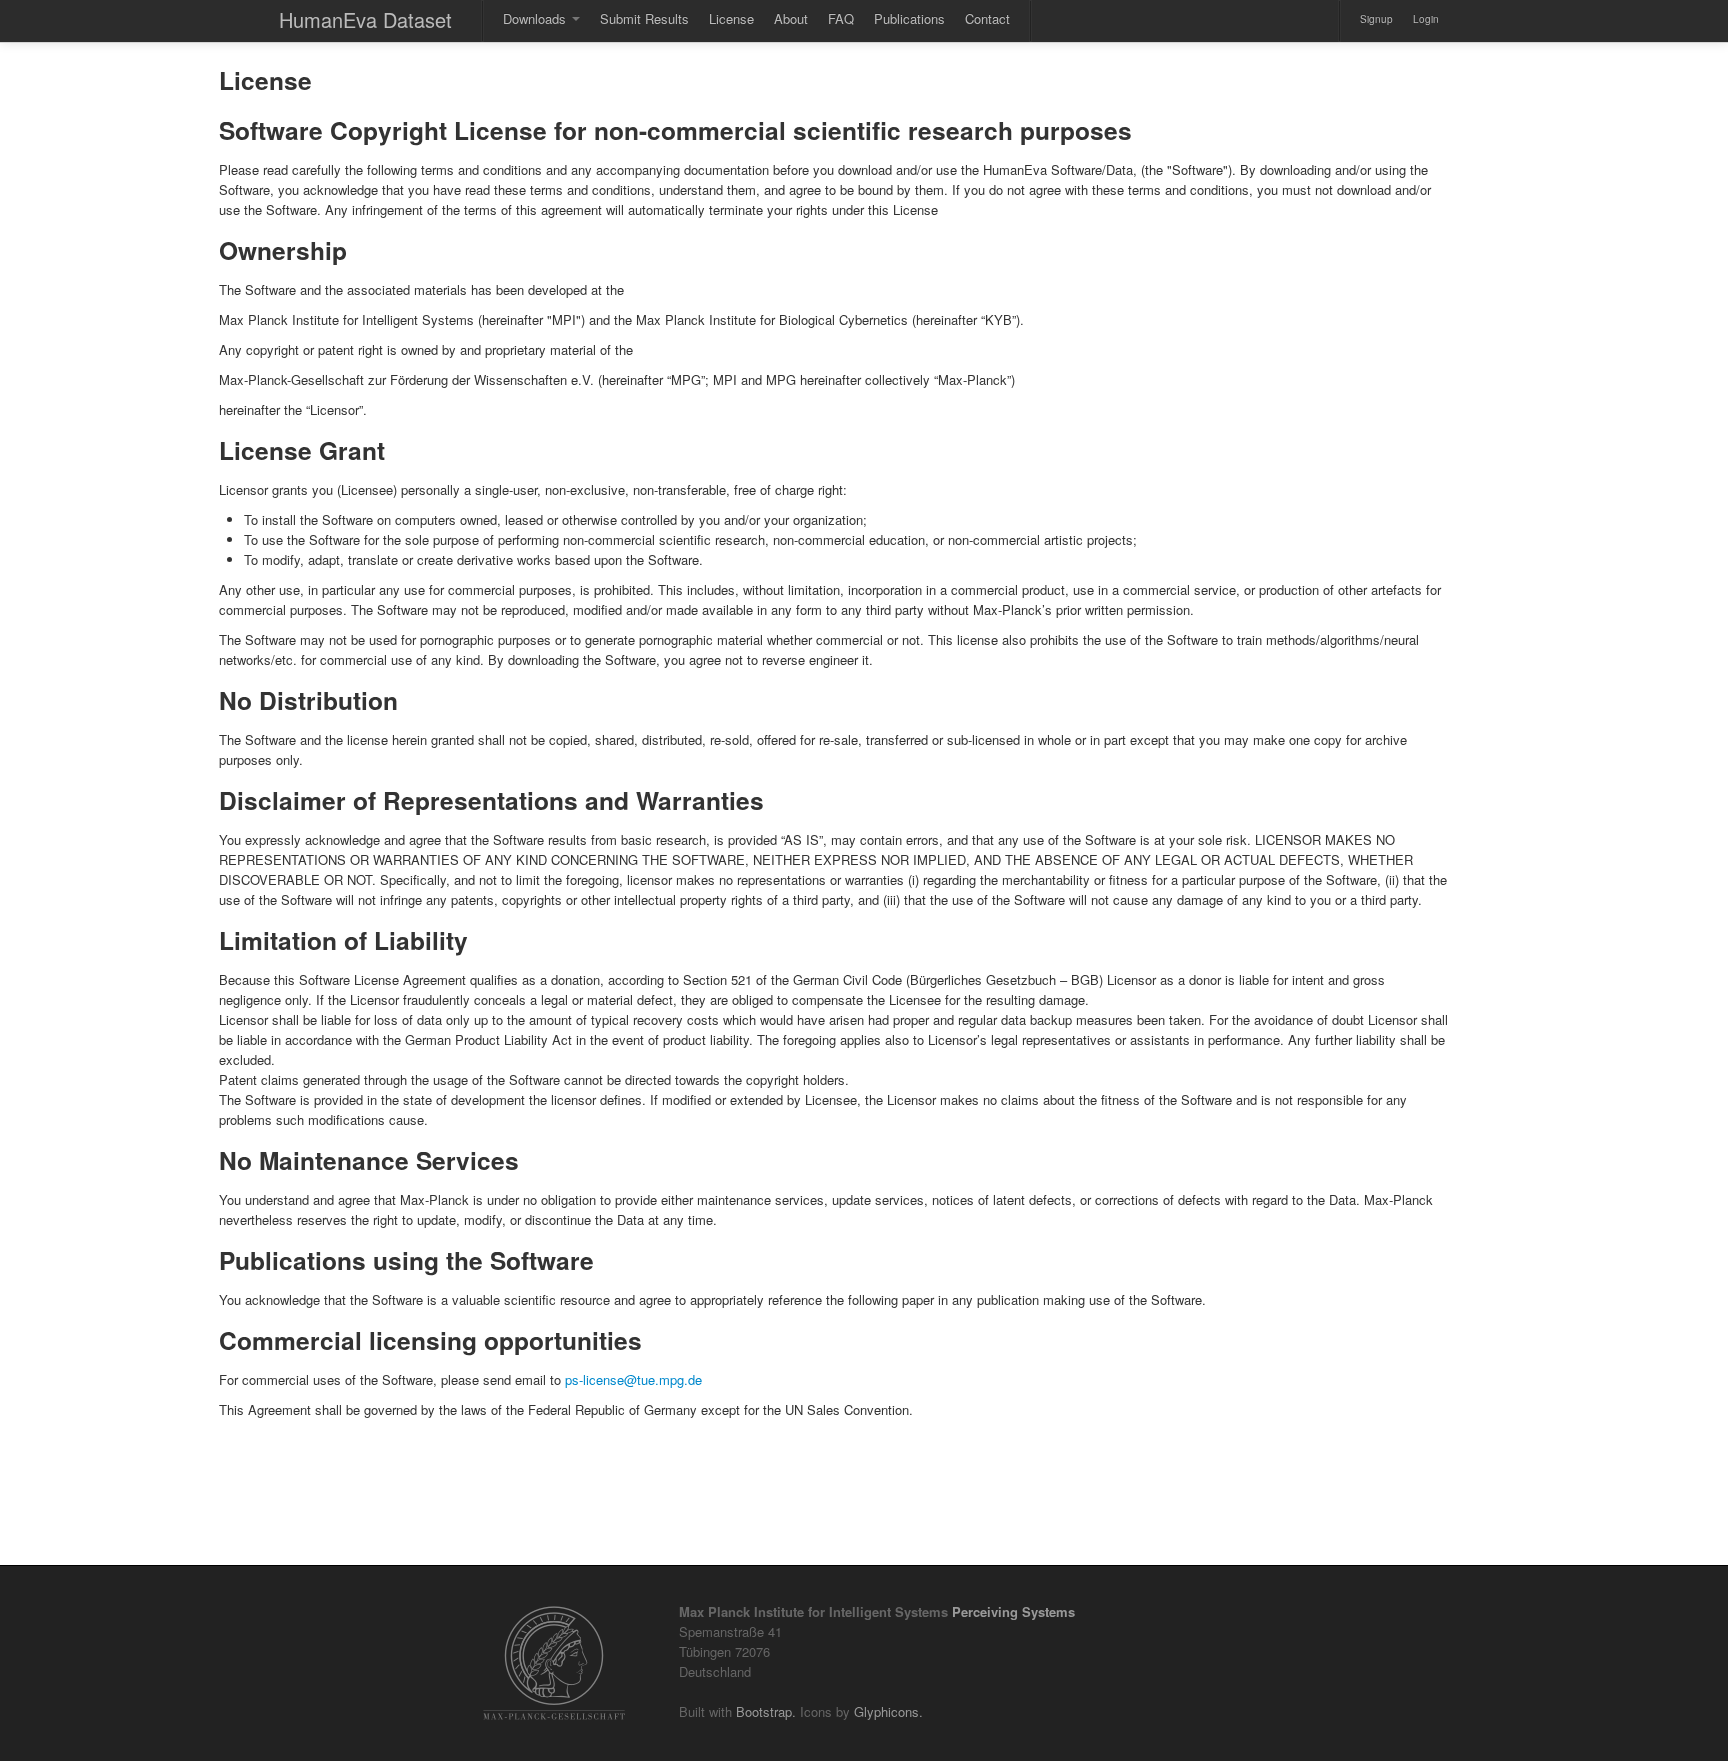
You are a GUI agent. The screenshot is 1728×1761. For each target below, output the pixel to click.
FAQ (841, 18)
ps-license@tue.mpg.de (633, 1379)
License (731, 18)
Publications (909, 18)
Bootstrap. (766, 1711)
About (791, 18)
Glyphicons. (888, 1711)
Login (1426, 19)
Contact (987, 18)
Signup (1376, 19)
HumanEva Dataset (365, 19)
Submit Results (644, 18)
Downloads (536, 18)
